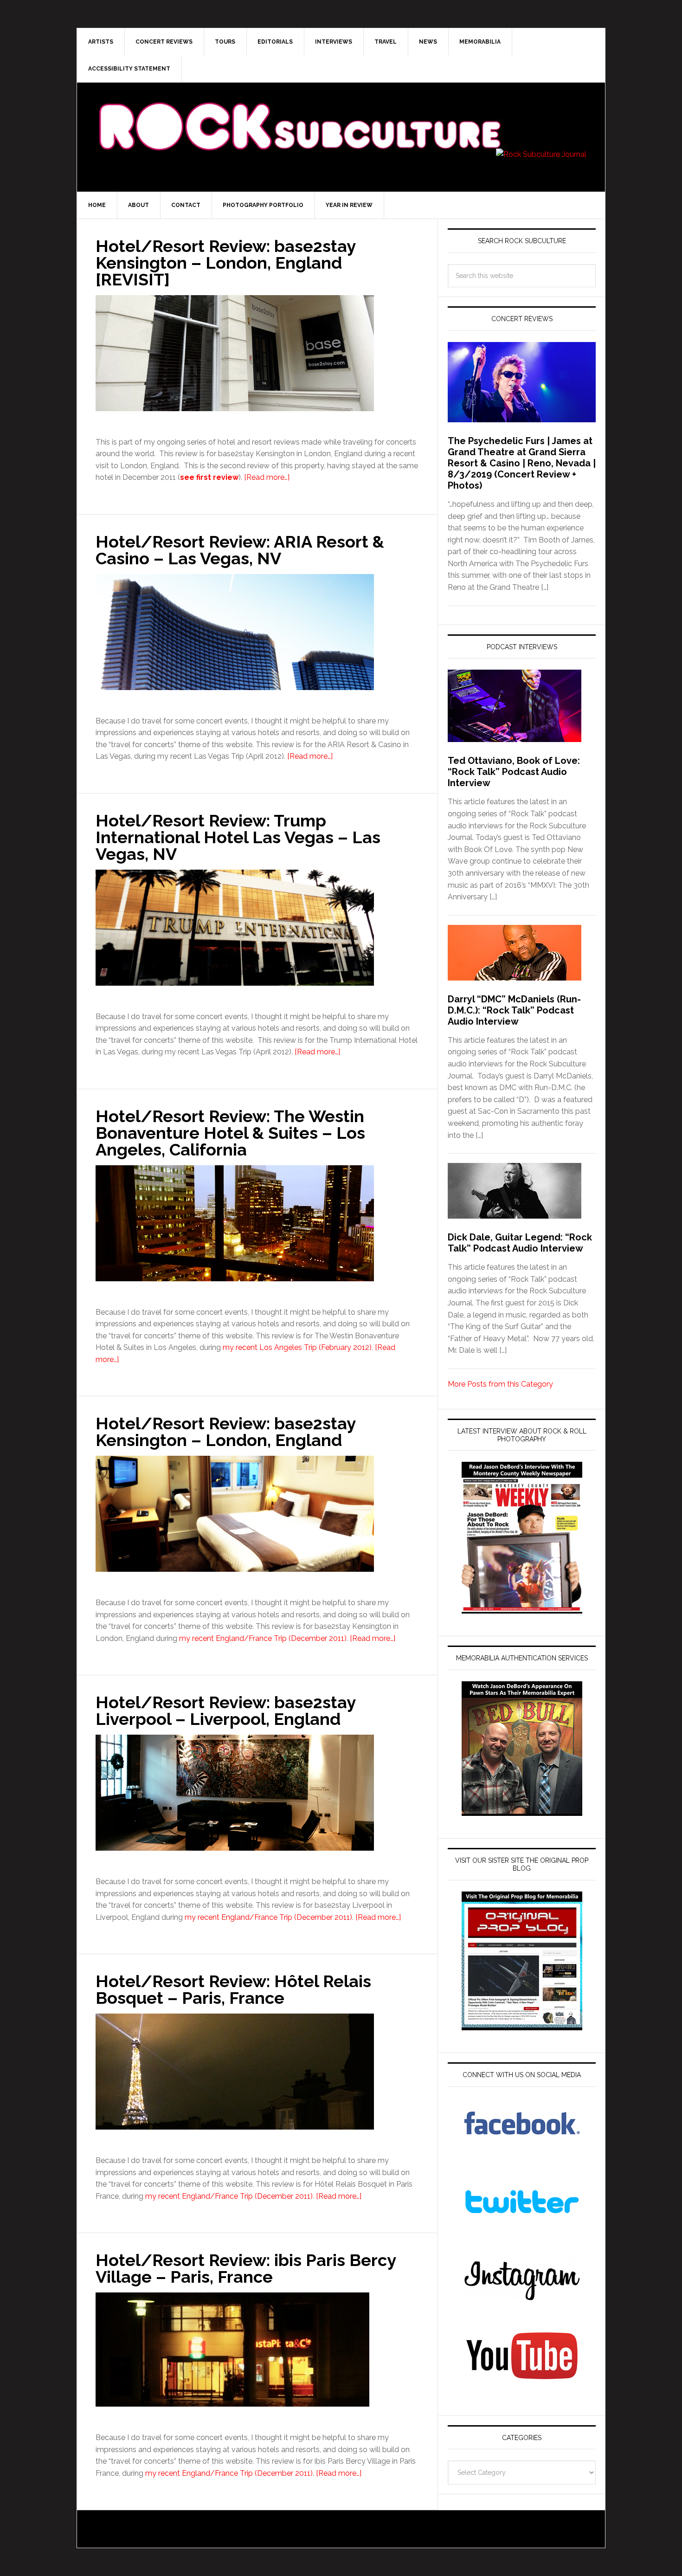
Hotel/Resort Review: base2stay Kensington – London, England (225, 1432)
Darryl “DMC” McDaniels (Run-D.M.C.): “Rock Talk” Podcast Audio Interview (514, 1010)
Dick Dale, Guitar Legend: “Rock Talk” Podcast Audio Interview (520, 1243)
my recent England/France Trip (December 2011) (263, 1638)
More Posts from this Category (500, 1384)
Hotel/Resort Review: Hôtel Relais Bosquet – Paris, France (233, 1989)
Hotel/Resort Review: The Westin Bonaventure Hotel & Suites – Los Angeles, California (230, 1133)
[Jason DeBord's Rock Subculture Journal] (299, 112)
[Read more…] (267, 477)
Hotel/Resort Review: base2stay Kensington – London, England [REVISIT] (225, 263)
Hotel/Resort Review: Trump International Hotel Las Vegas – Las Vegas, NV (238, 837)
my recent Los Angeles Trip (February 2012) (297, 1347)
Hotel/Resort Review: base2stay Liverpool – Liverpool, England (225, 1711)
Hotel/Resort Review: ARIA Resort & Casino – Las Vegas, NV (240, 550)
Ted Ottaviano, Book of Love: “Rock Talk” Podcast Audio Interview (514, 772)
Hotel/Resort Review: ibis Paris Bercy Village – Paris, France (246, 2268)
